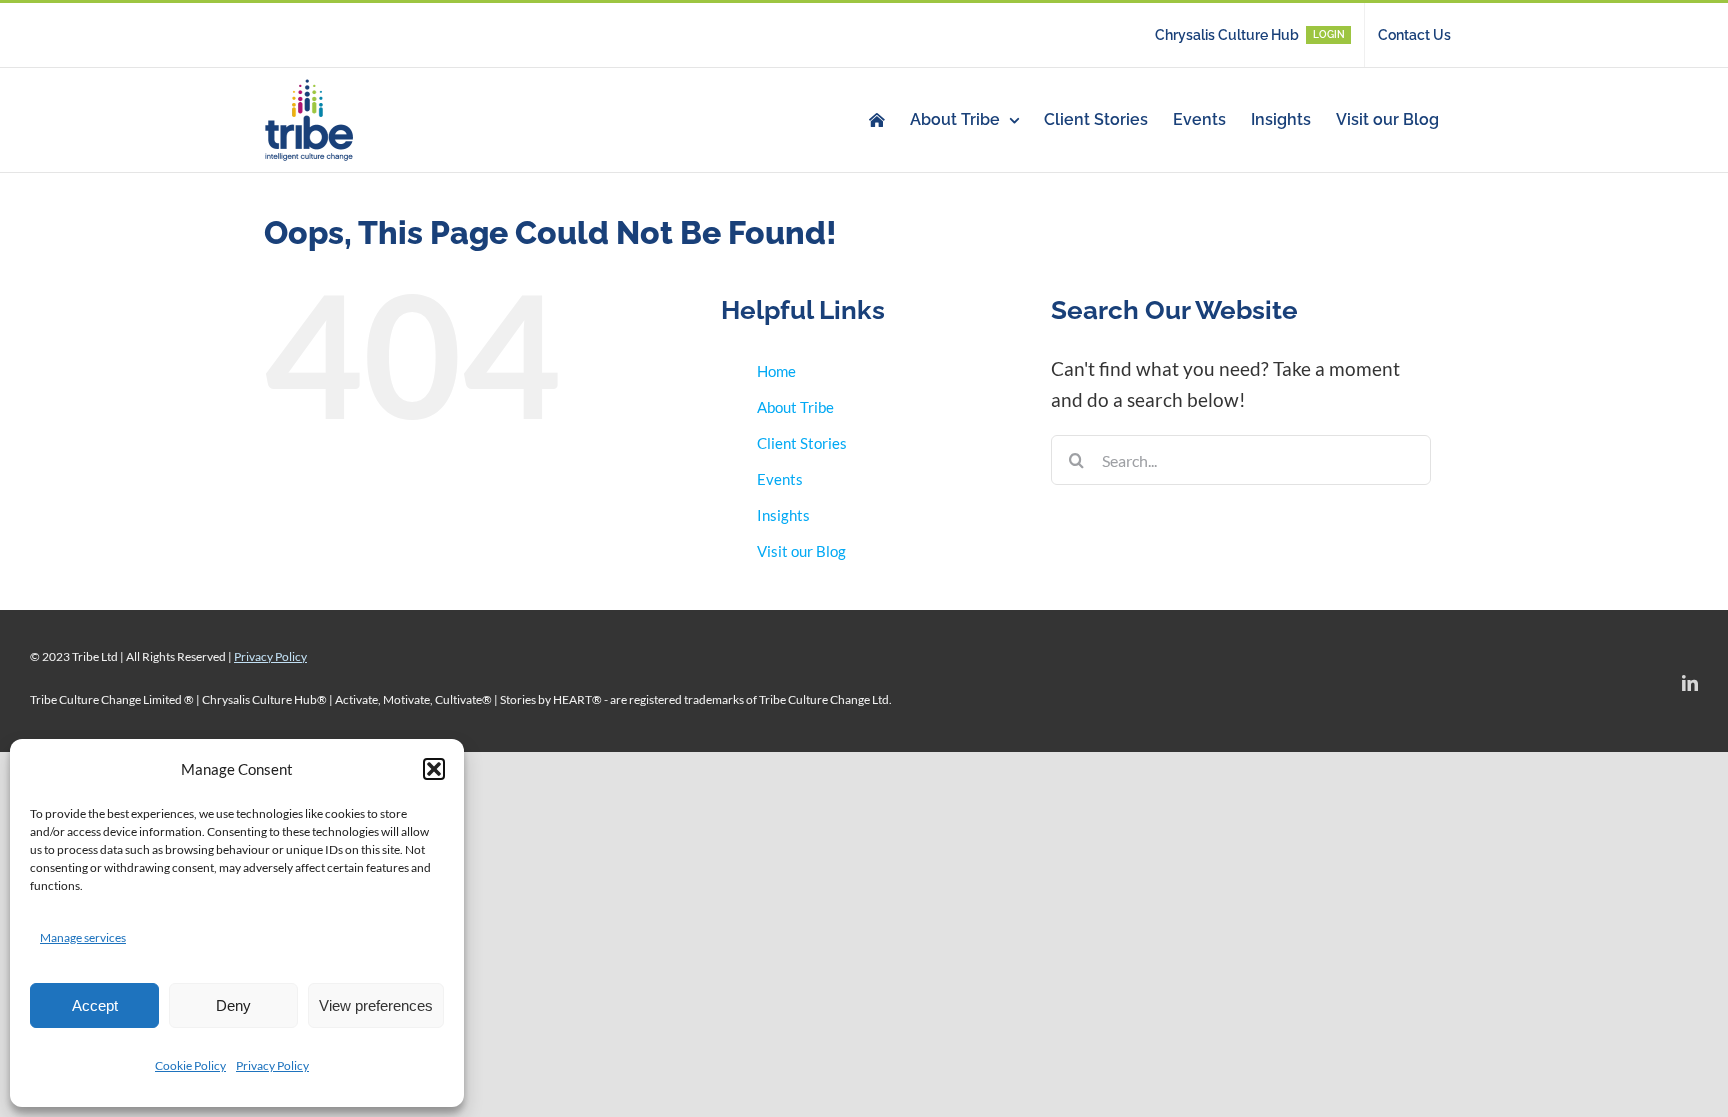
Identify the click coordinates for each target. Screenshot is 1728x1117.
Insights (783, 515)
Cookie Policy (190, 1065)
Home (776, 371)
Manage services (83, 937)
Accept (95, 1005)
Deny (233, 1005)
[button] (434, 769)
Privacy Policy (272, 1065)
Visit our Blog (801, 551)
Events (780, 479)
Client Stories (802, 443)
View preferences (376, 1005)
